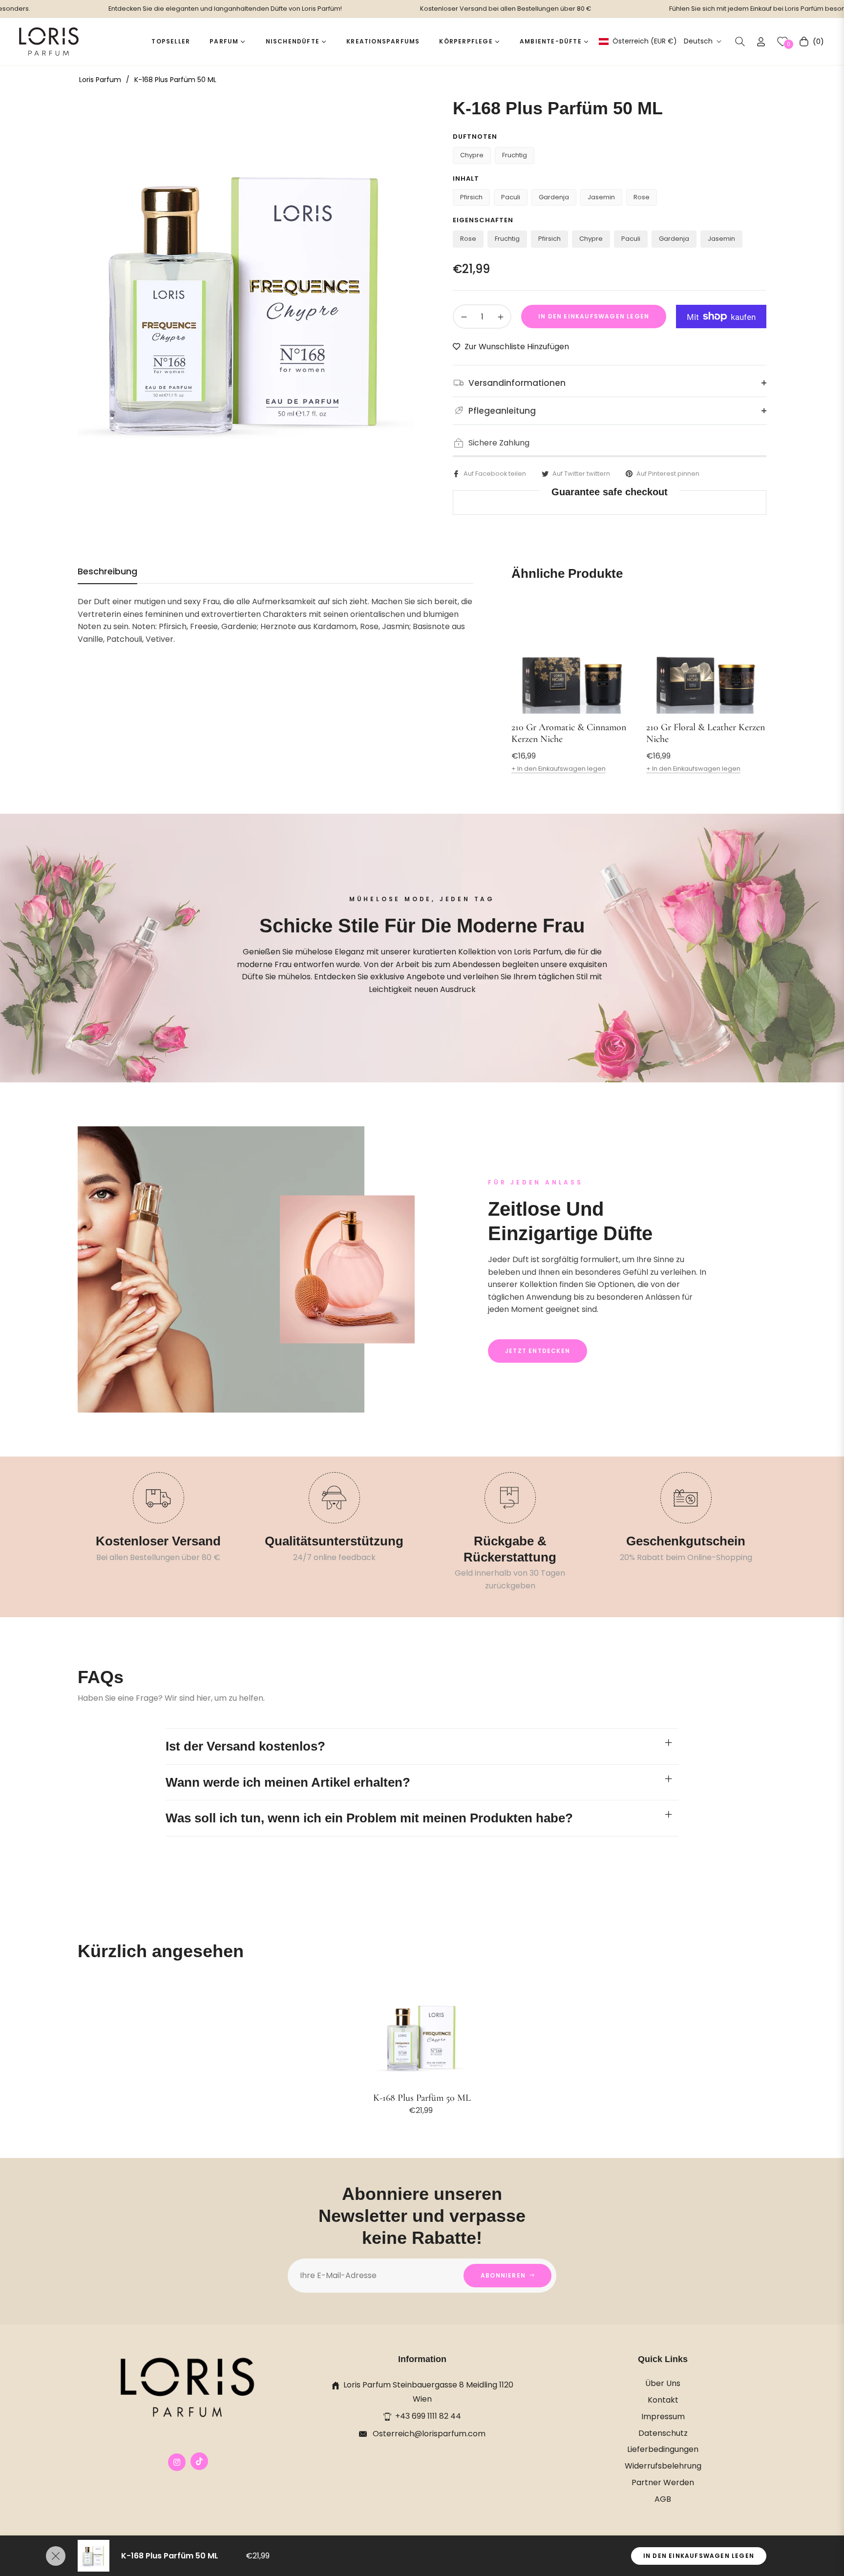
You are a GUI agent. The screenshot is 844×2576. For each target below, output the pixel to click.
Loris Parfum (100, 80)
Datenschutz (663, 2433)
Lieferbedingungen (663, 2449)
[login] (761, 42)
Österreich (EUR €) (644, 41)
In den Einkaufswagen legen (699, 2556)
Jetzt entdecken (538, 1351)
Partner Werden (663, 2482)
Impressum (663, 2417)
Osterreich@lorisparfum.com (428, 2434)
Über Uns (663, 2383)
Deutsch (698, 41)
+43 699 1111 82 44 (428, 2416)
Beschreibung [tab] (107, 571)
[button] (740, 42)
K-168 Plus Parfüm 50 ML (422, 2098)
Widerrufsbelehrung (663, 2466)
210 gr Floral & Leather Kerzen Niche (706, 733)
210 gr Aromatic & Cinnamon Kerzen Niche (569, 733)
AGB (663, 2499)
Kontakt (663, 2400)
